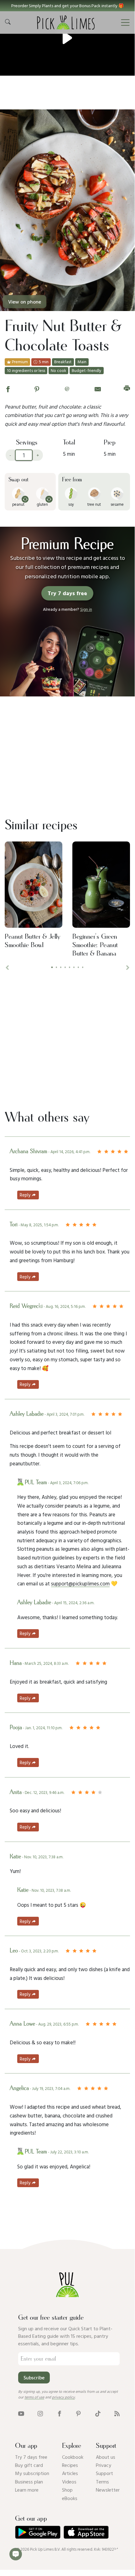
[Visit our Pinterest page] (78, 2413)
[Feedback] (16, 2554)
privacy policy (63, 2397)
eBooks (70, 2498)
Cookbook (73, 2457)
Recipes (70, 2465)
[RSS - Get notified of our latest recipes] (117, 2413)
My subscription (32, 2473)
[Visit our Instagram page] (40, 2413)
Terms (102, 2482)
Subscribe (34, 2378)
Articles (70, 2473)
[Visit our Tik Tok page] (98, 2413)
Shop (67, 2490)
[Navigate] (125, 23)
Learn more (27, 2490)
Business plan (29, 2482)
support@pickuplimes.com (80, 1583)
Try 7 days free (31, 2457)
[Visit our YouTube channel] (21, 2413)
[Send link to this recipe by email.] (98, 388)
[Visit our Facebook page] (59, 2413)
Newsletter (108, 2490)
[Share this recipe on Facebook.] (8, 388)
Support (104, 2473)
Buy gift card (29, 2465)
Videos (69, 2482)
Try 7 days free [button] (67, 593)
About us (106, 2457)
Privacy (104, 2465)
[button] (67, 6)
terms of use (34, 2397)
